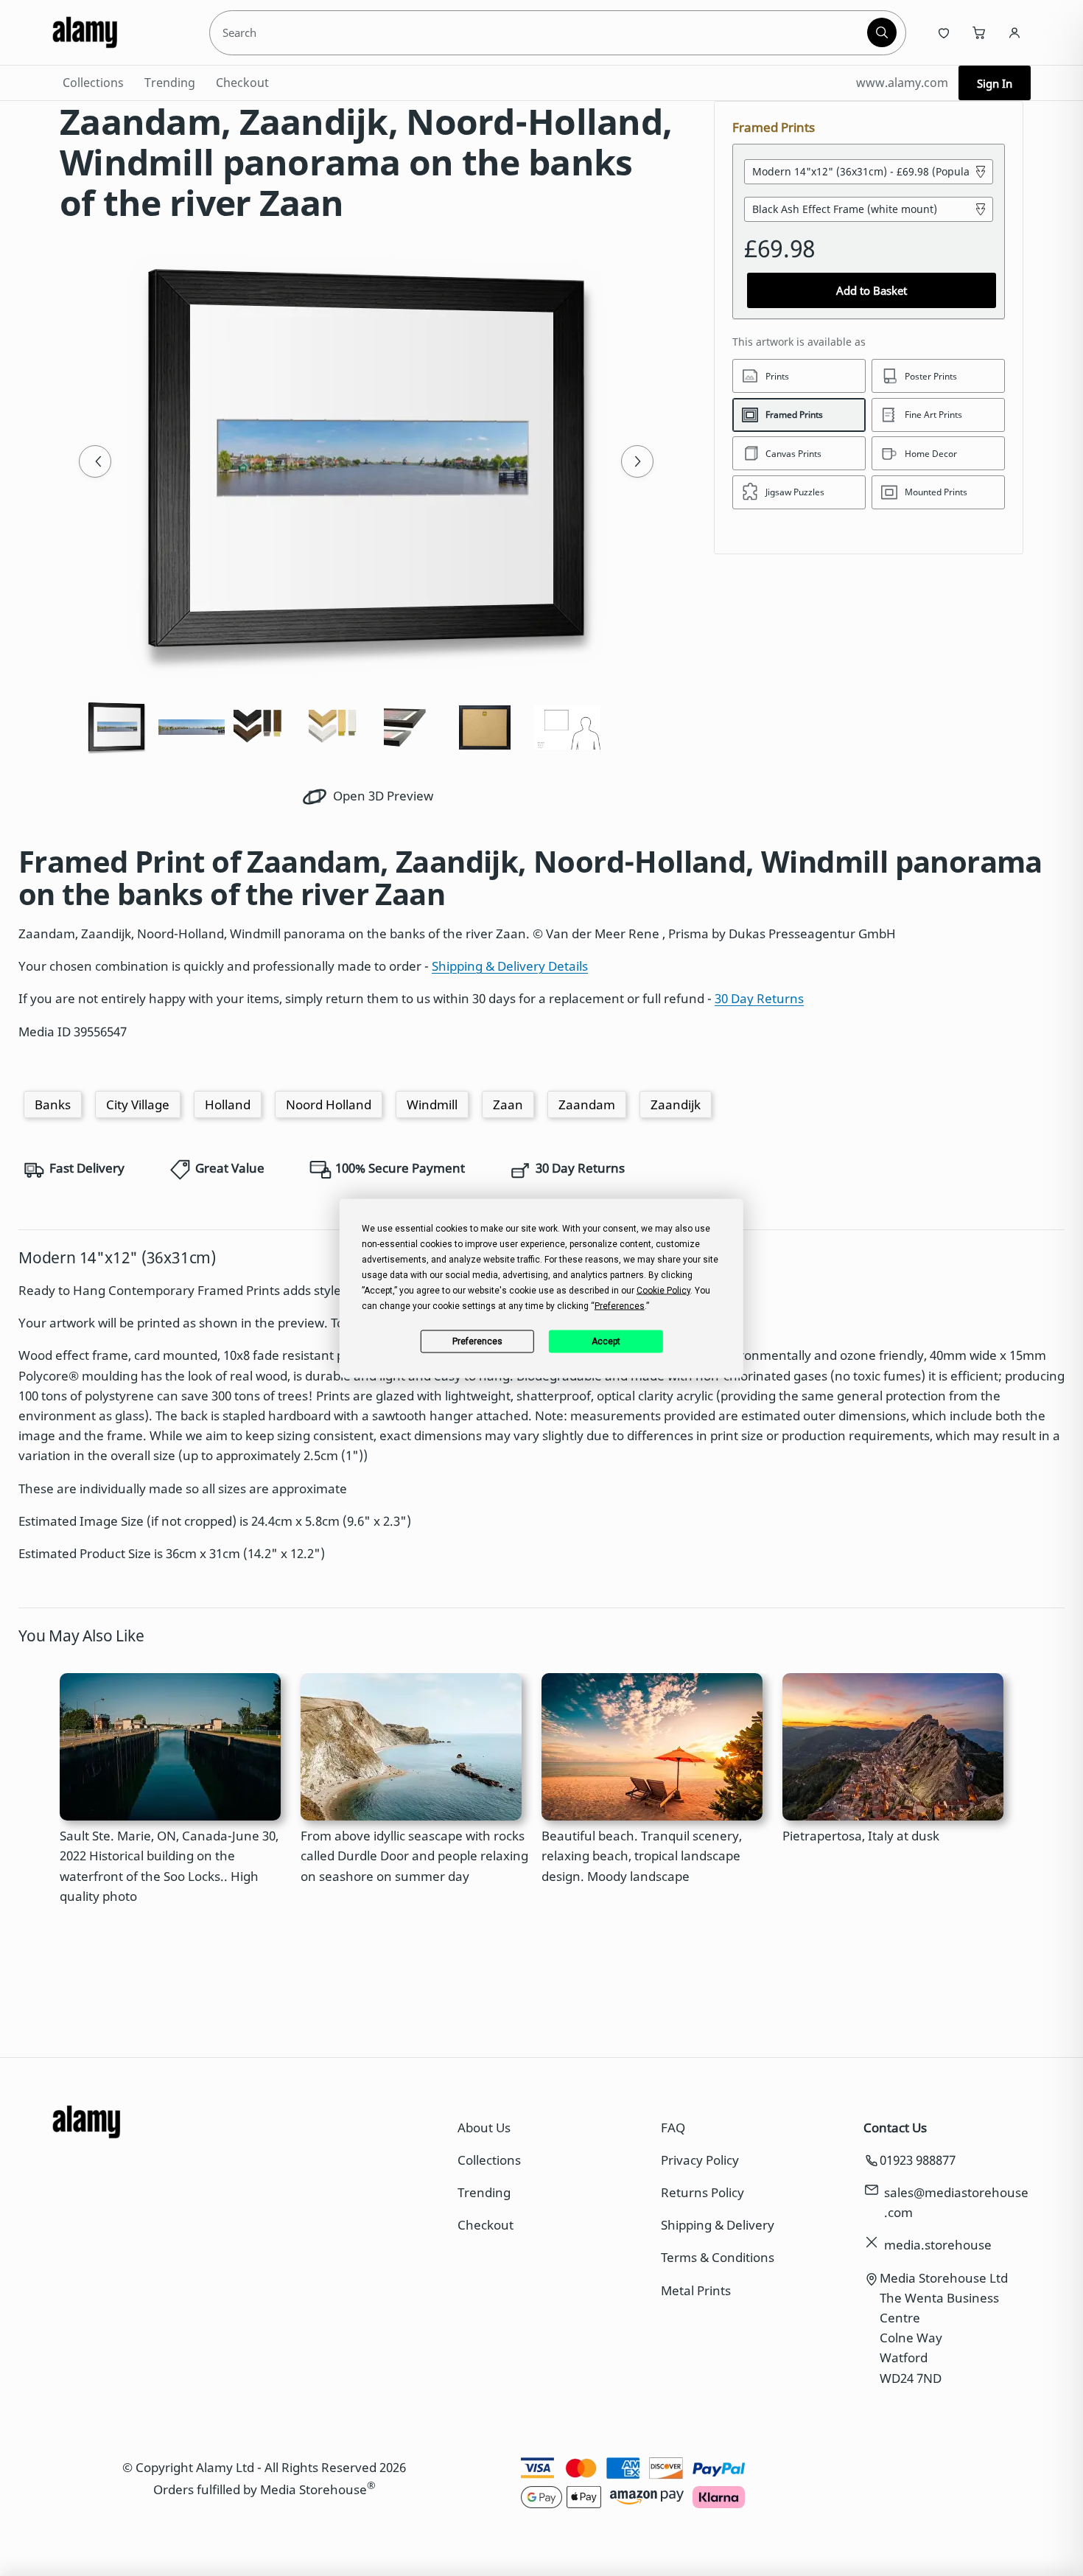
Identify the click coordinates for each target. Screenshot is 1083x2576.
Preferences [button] (620, 1305)
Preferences (477, 1341)
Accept (606, 1341)
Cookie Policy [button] (663, 1290)
